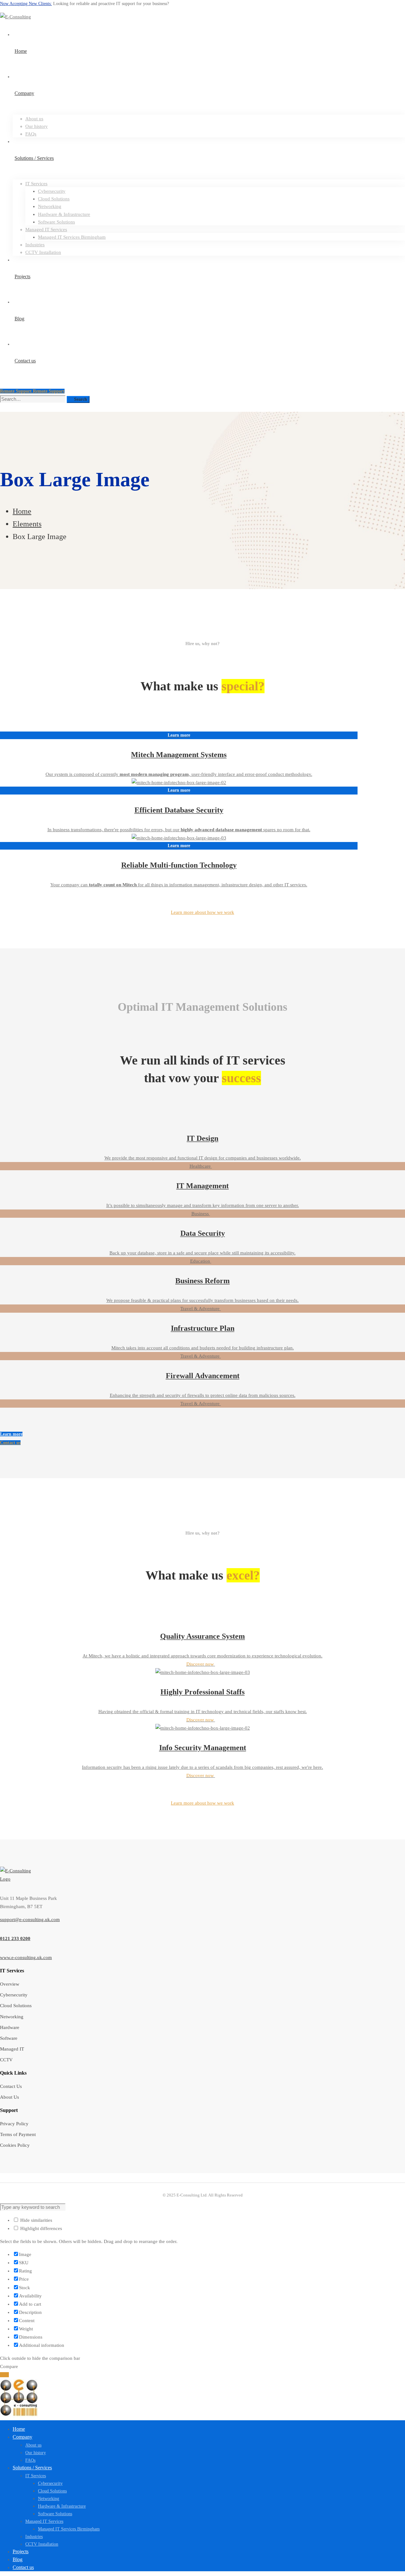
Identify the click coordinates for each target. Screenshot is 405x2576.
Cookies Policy (15, 2145)
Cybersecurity (14, 1995)
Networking (12, 2017)
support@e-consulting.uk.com (30, 1919)
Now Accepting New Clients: (26, 4)
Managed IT (12, 2049)
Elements (27, 524)
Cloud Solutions (16, 2006)
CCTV (6, 2060)
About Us (9, 2097)
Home (22, 511)
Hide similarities (36, 2220)
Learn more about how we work (202, 912)
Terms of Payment (18, 2134)
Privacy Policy (14, 2124)
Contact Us (11, 2086)
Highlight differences (40, 2228)
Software (9, 2038)
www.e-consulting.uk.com (26, 1957)
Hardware (10, 2027)
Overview (10, 1984)
